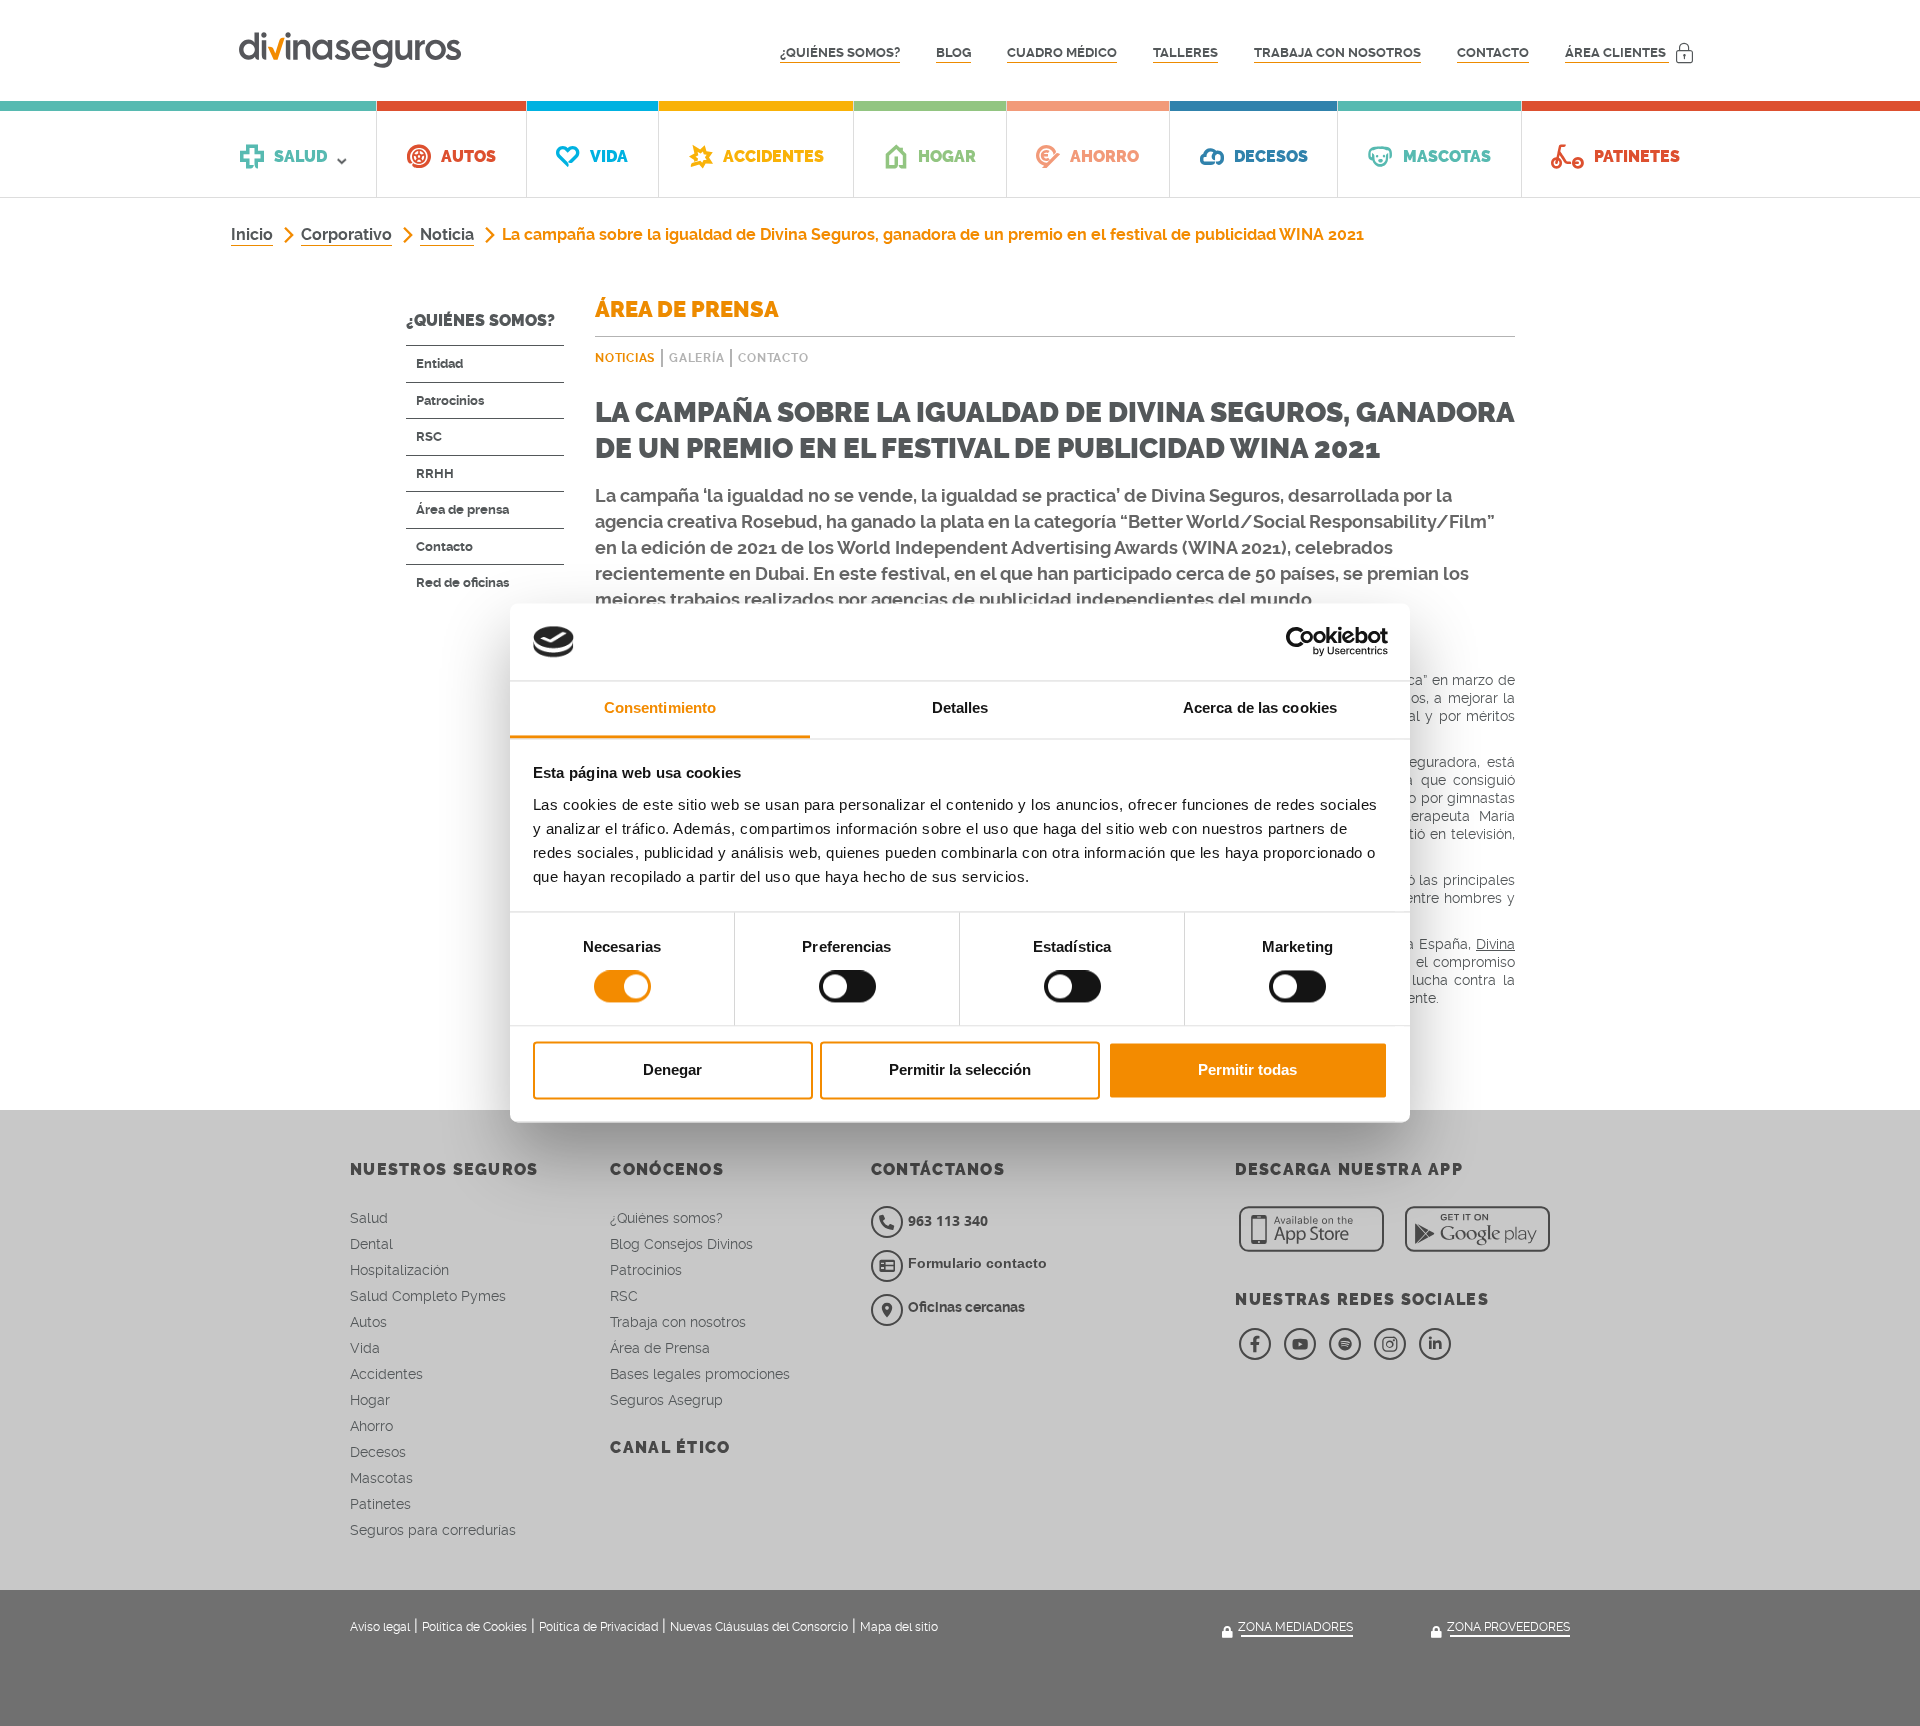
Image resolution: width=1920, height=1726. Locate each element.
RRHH (435, 473)
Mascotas (381, 1478)
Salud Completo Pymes (428, 1296)
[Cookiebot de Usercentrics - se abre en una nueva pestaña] (1300, 642)
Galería (696, 358)
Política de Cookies (474, 1627)
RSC (429, 436)
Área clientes (1617, 52)
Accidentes (386, 1374)
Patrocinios (450, 400)
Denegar (672, 1069)
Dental (371, 1244)
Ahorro (371, 1426)
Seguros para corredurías (433, 1530)
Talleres (1185, 52)
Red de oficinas (462, 582)
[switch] (847, 987)
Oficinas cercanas (966, 1307)
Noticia (447, 234)
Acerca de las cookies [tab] (1260, 707)
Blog (953, 52)
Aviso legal (380, 1627)
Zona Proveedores (1508, 1627)
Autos (368, 1322)
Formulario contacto (977, 1263)
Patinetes (380, 1504)
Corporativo (346, 234)
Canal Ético (670, 1447)
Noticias (625, 358)
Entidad (439, 363)
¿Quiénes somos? (840, 52)
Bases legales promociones (700, 1374)
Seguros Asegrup (666, 1400)
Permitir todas (1247, 1069)
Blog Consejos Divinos (681, 1244)
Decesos (378, 1452)
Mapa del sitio (899, 1627)
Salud (369, 1218)
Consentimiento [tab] (660, 707)
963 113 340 (948, 1220)
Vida (365, 1348)
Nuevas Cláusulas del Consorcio (759, 1627)
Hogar (370, 1400)
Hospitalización (399, 1270)
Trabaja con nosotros (1337, 52)
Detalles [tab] (960, 707)
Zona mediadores (1295, 1627)
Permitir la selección (960, 1069)
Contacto (1493, 52)
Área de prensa (462, 509)
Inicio (252, 234)
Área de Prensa (660, 1348)
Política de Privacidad (598, 1627)
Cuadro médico (1062, 52)
